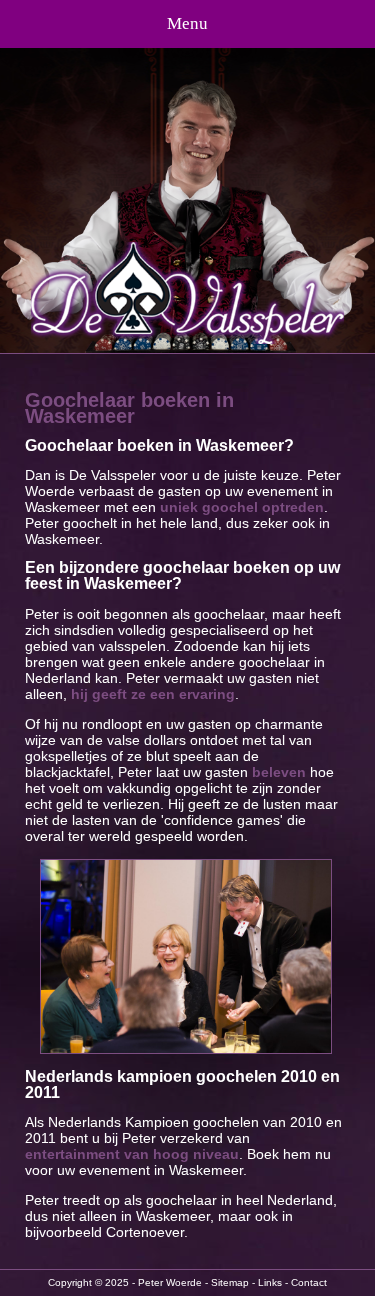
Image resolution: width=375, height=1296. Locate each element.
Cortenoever (145, 1232)
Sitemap (230, 1282)
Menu (187, 23)
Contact (309, 1282)
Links (270, 1282)
